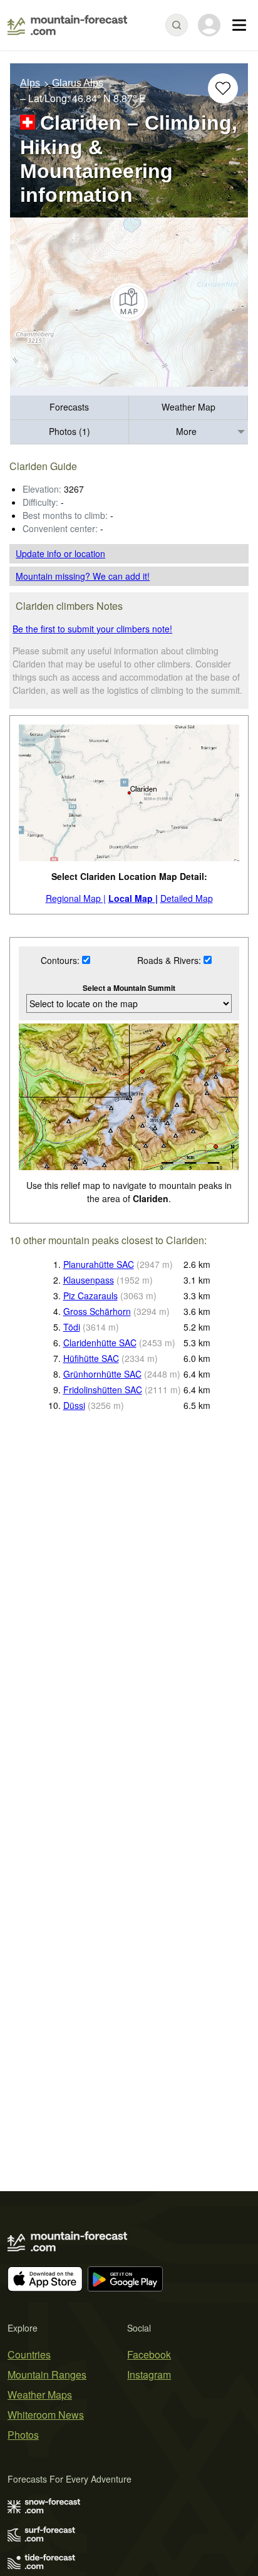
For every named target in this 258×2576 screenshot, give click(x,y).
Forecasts (69, 407)
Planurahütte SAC (99, 1264)
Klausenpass (89, 1280)
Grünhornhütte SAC (102, 1374)
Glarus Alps (78, 83)
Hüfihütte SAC (91, 1358)
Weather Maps (40, 2395)
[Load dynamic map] (129, 302)
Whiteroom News (46, 2415)
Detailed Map (187, 898)
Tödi (72, 1327)
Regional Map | (76, 898)
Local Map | (133, 898)
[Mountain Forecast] (67, 25)
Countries (29, 2354)
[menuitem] (70, 408)
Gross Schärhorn (97, 1311)
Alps (30, 83)
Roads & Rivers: (170, 960)
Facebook (149, 2354)
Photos (23, 2435)
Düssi (74, 1405)
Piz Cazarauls (90, 1296)
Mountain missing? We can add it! (83, 576)
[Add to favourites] (223, 88)
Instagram (149, 2374)
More (186, 431)
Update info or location (60, 553)
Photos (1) (70, 431)
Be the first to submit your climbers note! (92, 629)
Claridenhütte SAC (100, 1343)
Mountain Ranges (47, 2374)
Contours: (61, 960)
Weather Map (188, 407)
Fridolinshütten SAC (103, 1390)
